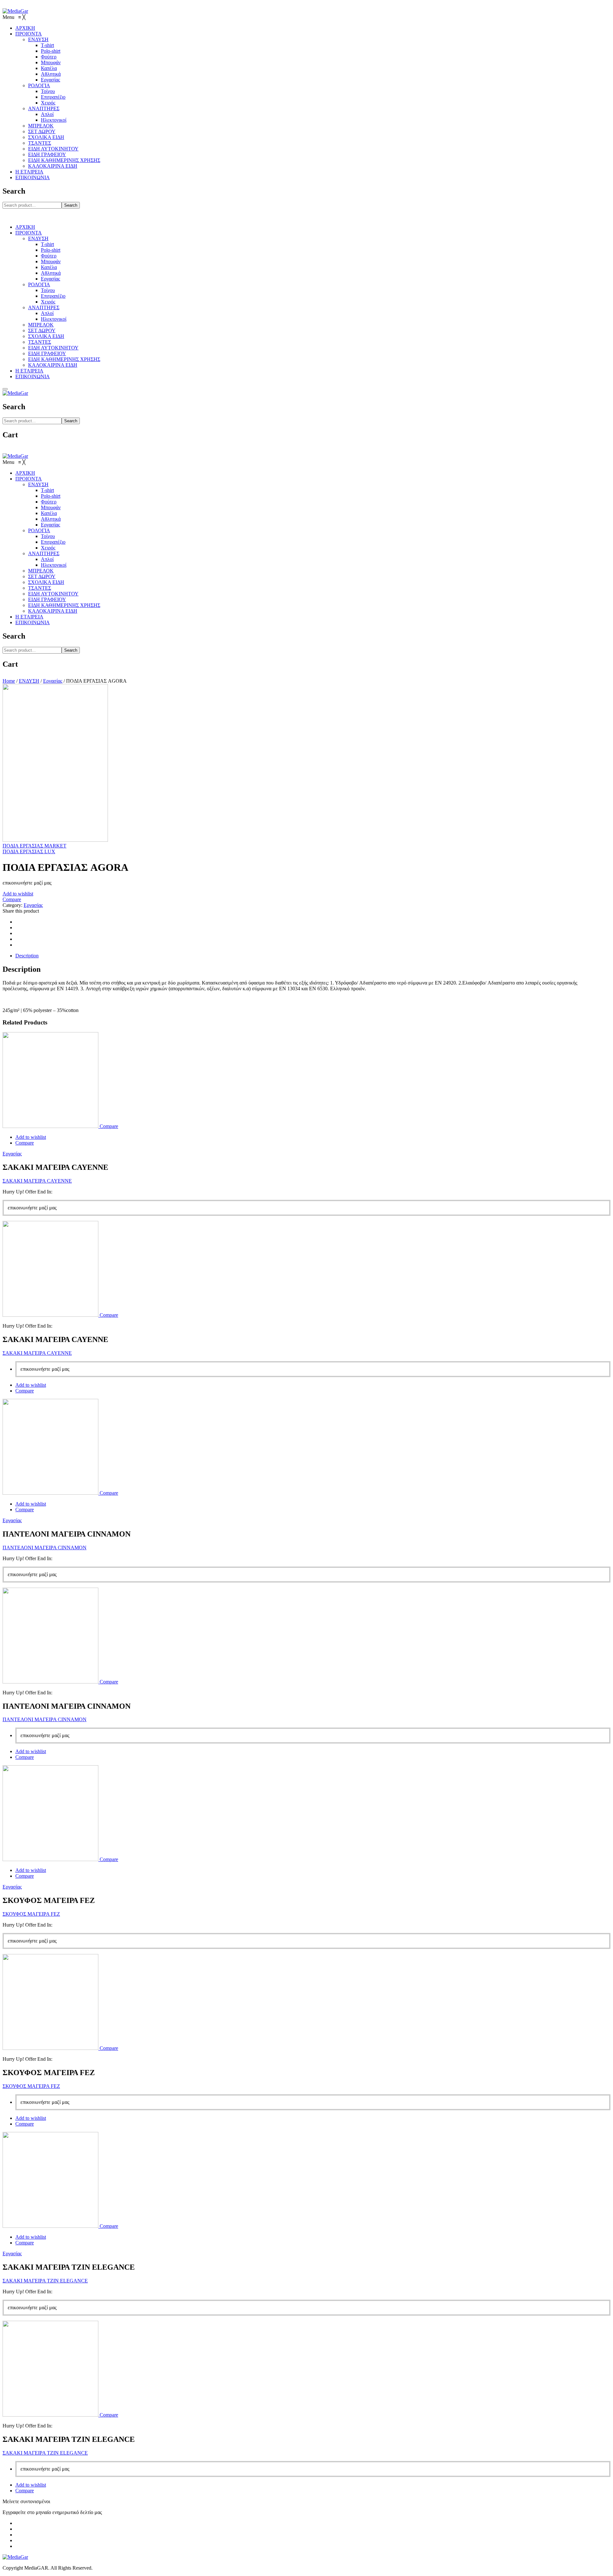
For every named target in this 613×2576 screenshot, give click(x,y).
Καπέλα (49, 267)
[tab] (313, 956)
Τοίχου (48, 290)
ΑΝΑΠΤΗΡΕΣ (44, 307)
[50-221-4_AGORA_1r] (55, 840)
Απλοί (47, 313)
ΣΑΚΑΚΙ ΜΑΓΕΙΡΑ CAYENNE (37, 1181)
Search (71, 205)
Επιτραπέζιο (53, 296)
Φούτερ (49, 256)
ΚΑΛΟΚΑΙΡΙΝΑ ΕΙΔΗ (53, 365)
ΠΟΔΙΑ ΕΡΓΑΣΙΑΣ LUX (29, 851)
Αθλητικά (51, 273)
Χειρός (48, 302)
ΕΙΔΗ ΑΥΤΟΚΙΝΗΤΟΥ (53, 348)
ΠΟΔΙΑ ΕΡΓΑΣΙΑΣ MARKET (34, 846)
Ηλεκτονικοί (54, 319)
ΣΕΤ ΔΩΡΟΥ (42, 330)
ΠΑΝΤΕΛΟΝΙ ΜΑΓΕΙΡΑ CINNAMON (45, 1548)
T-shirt (47, 244)
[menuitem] (25, 28)
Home (9, 681)
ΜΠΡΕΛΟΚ (41, 325)
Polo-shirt (51, 250)
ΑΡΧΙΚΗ (25, 227)
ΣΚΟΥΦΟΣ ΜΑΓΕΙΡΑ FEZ (31, 1914)
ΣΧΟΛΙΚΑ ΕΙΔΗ (46, 336)
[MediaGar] (15, 11)
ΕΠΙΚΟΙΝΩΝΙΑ (33, 376)
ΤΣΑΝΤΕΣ (40, 342)
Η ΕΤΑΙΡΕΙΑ (29, 371)
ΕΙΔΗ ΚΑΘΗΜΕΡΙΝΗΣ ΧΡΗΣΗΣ (64, 359)
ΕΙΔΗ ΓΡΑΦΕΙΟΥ (47, 353)
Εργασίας (50, 279)
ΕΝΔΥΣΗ (38, 238)
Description (27, 956)
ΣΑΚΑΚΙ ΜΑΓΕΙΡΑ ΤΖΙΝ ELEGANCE (45, 2281)
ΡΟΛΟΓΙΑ (39, 284)
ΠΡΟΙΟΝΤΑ (29, 233)
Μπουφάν (51, 261)
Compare (12, 899)
